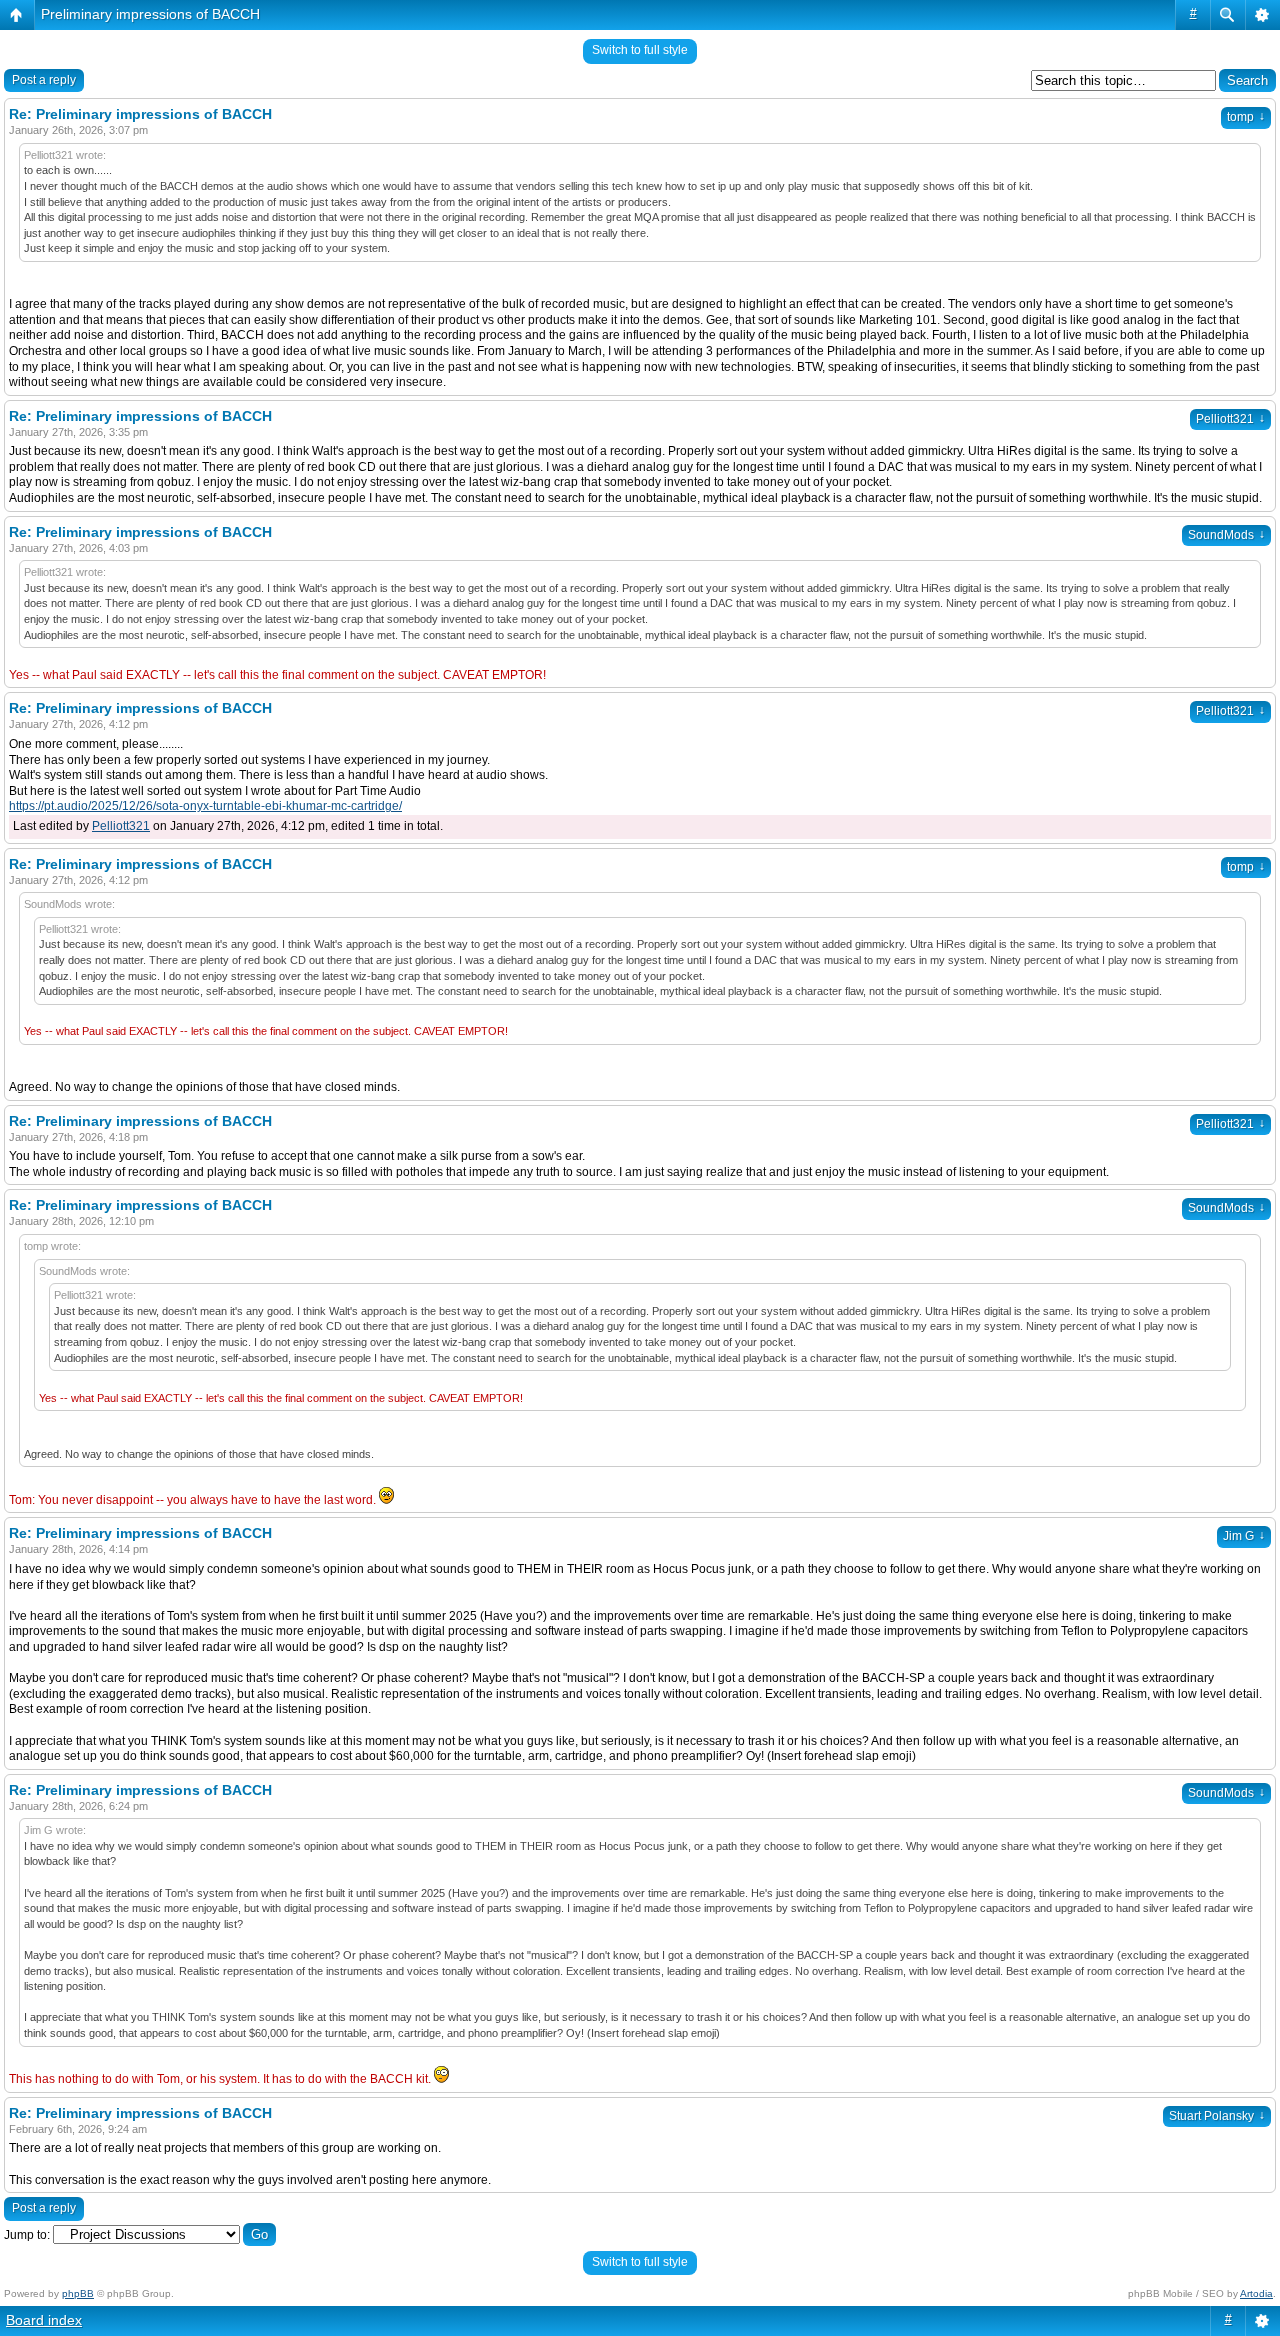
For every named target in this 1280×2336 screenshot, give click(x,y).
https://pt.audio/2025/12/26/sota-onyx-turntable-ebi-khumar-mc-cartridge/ (205, 806)
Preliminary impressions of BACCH (150, 14)
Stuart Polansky (1217, 2116)
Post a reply (44, 80)
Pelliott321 (1230, 419)
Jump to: (27, 2235)
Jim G (1244, 1536)
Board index (44, 2320)
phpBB (78, 2293)
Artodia (1256, 2293)
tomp (1246, 117)
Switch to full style (640, 50)
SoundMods (1226, 535)
